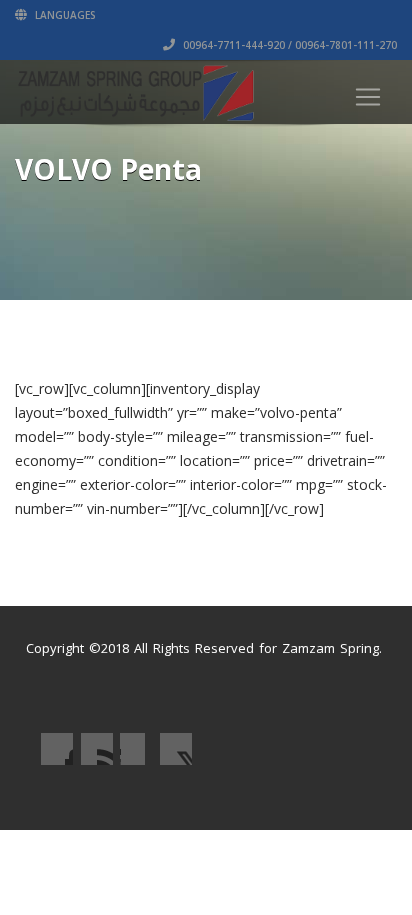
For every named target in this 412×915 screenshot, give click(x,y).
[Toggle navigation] (368, 97)
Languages (64, 15)
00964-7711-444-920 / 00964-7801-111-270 (288, 45)
